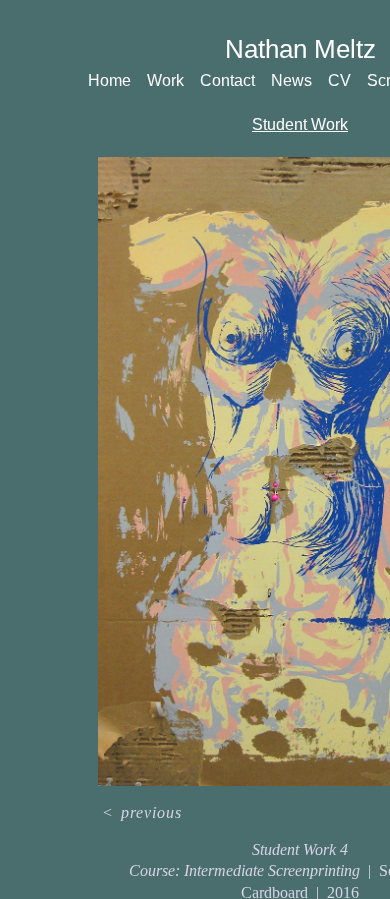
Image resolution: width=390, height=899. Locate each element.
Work (165, 80)
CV (339, 80)
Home (109, 80)
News (291, 80)
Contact (227, 80)
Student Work (300, 124)
